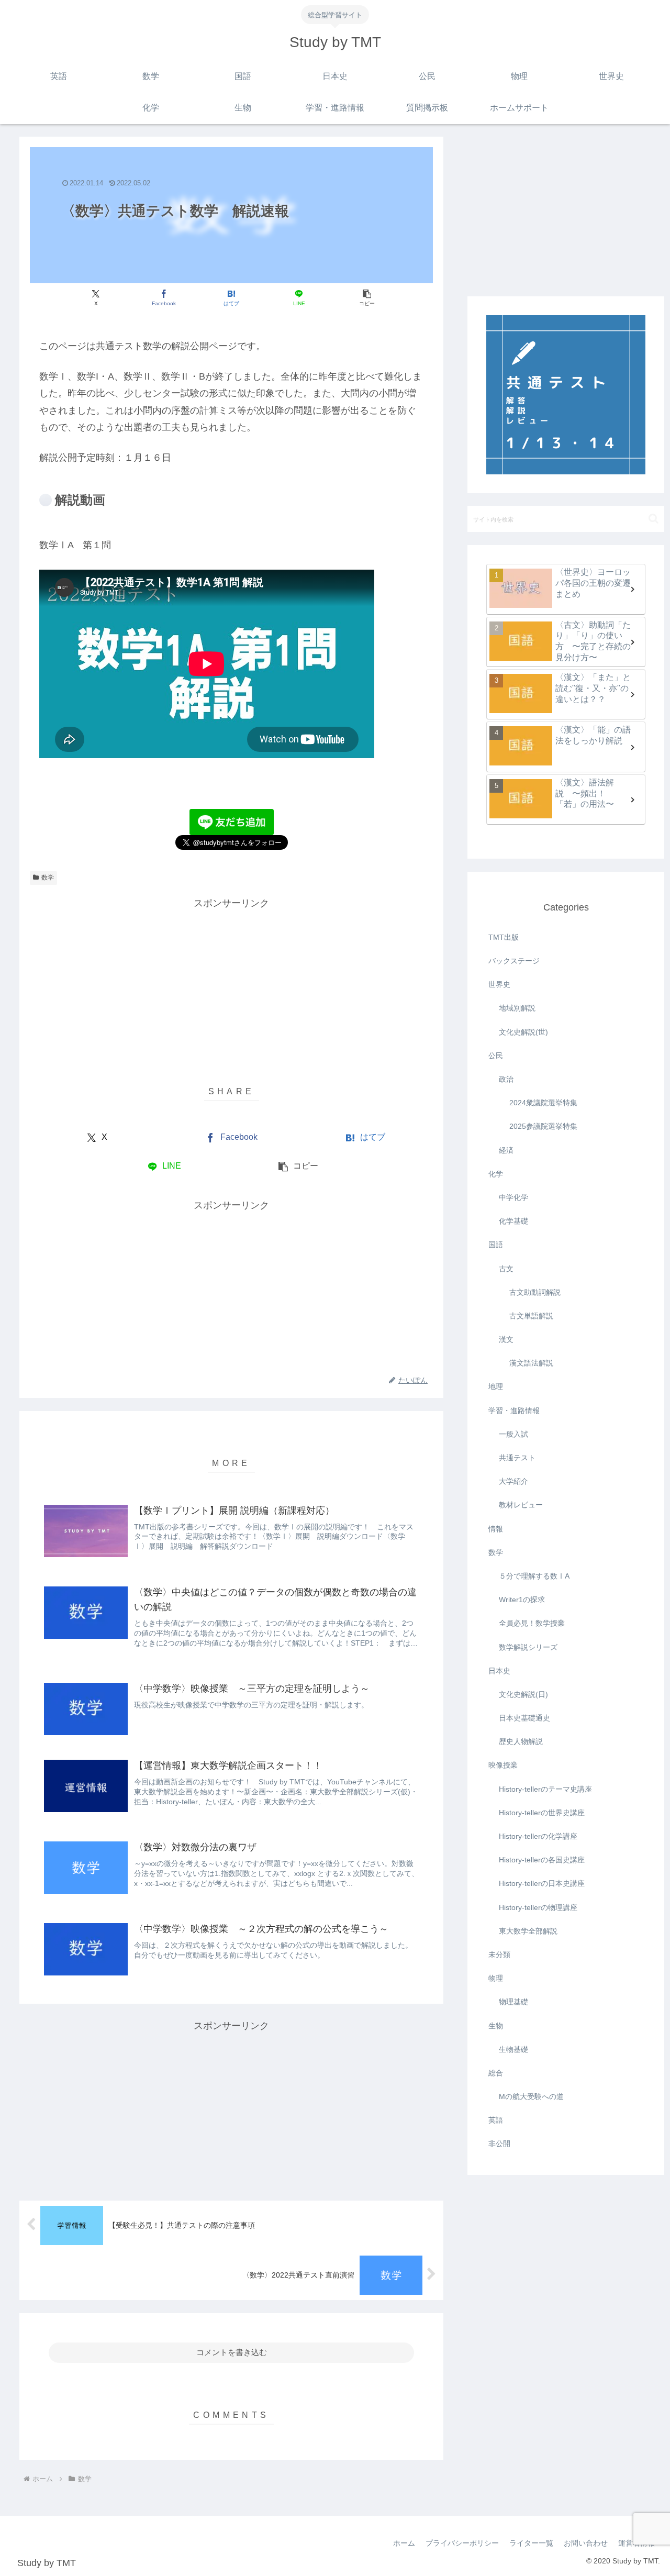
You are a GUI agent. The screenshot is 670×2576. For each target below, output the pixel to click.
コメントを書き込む (232, 2352)
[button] (367, 298)
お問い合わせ (586, 2543)
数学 (48, 878)
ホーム (404, 2543)
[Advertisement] (231, 985)
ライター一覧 (531, 2543)
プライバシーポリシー (462, 2543)
